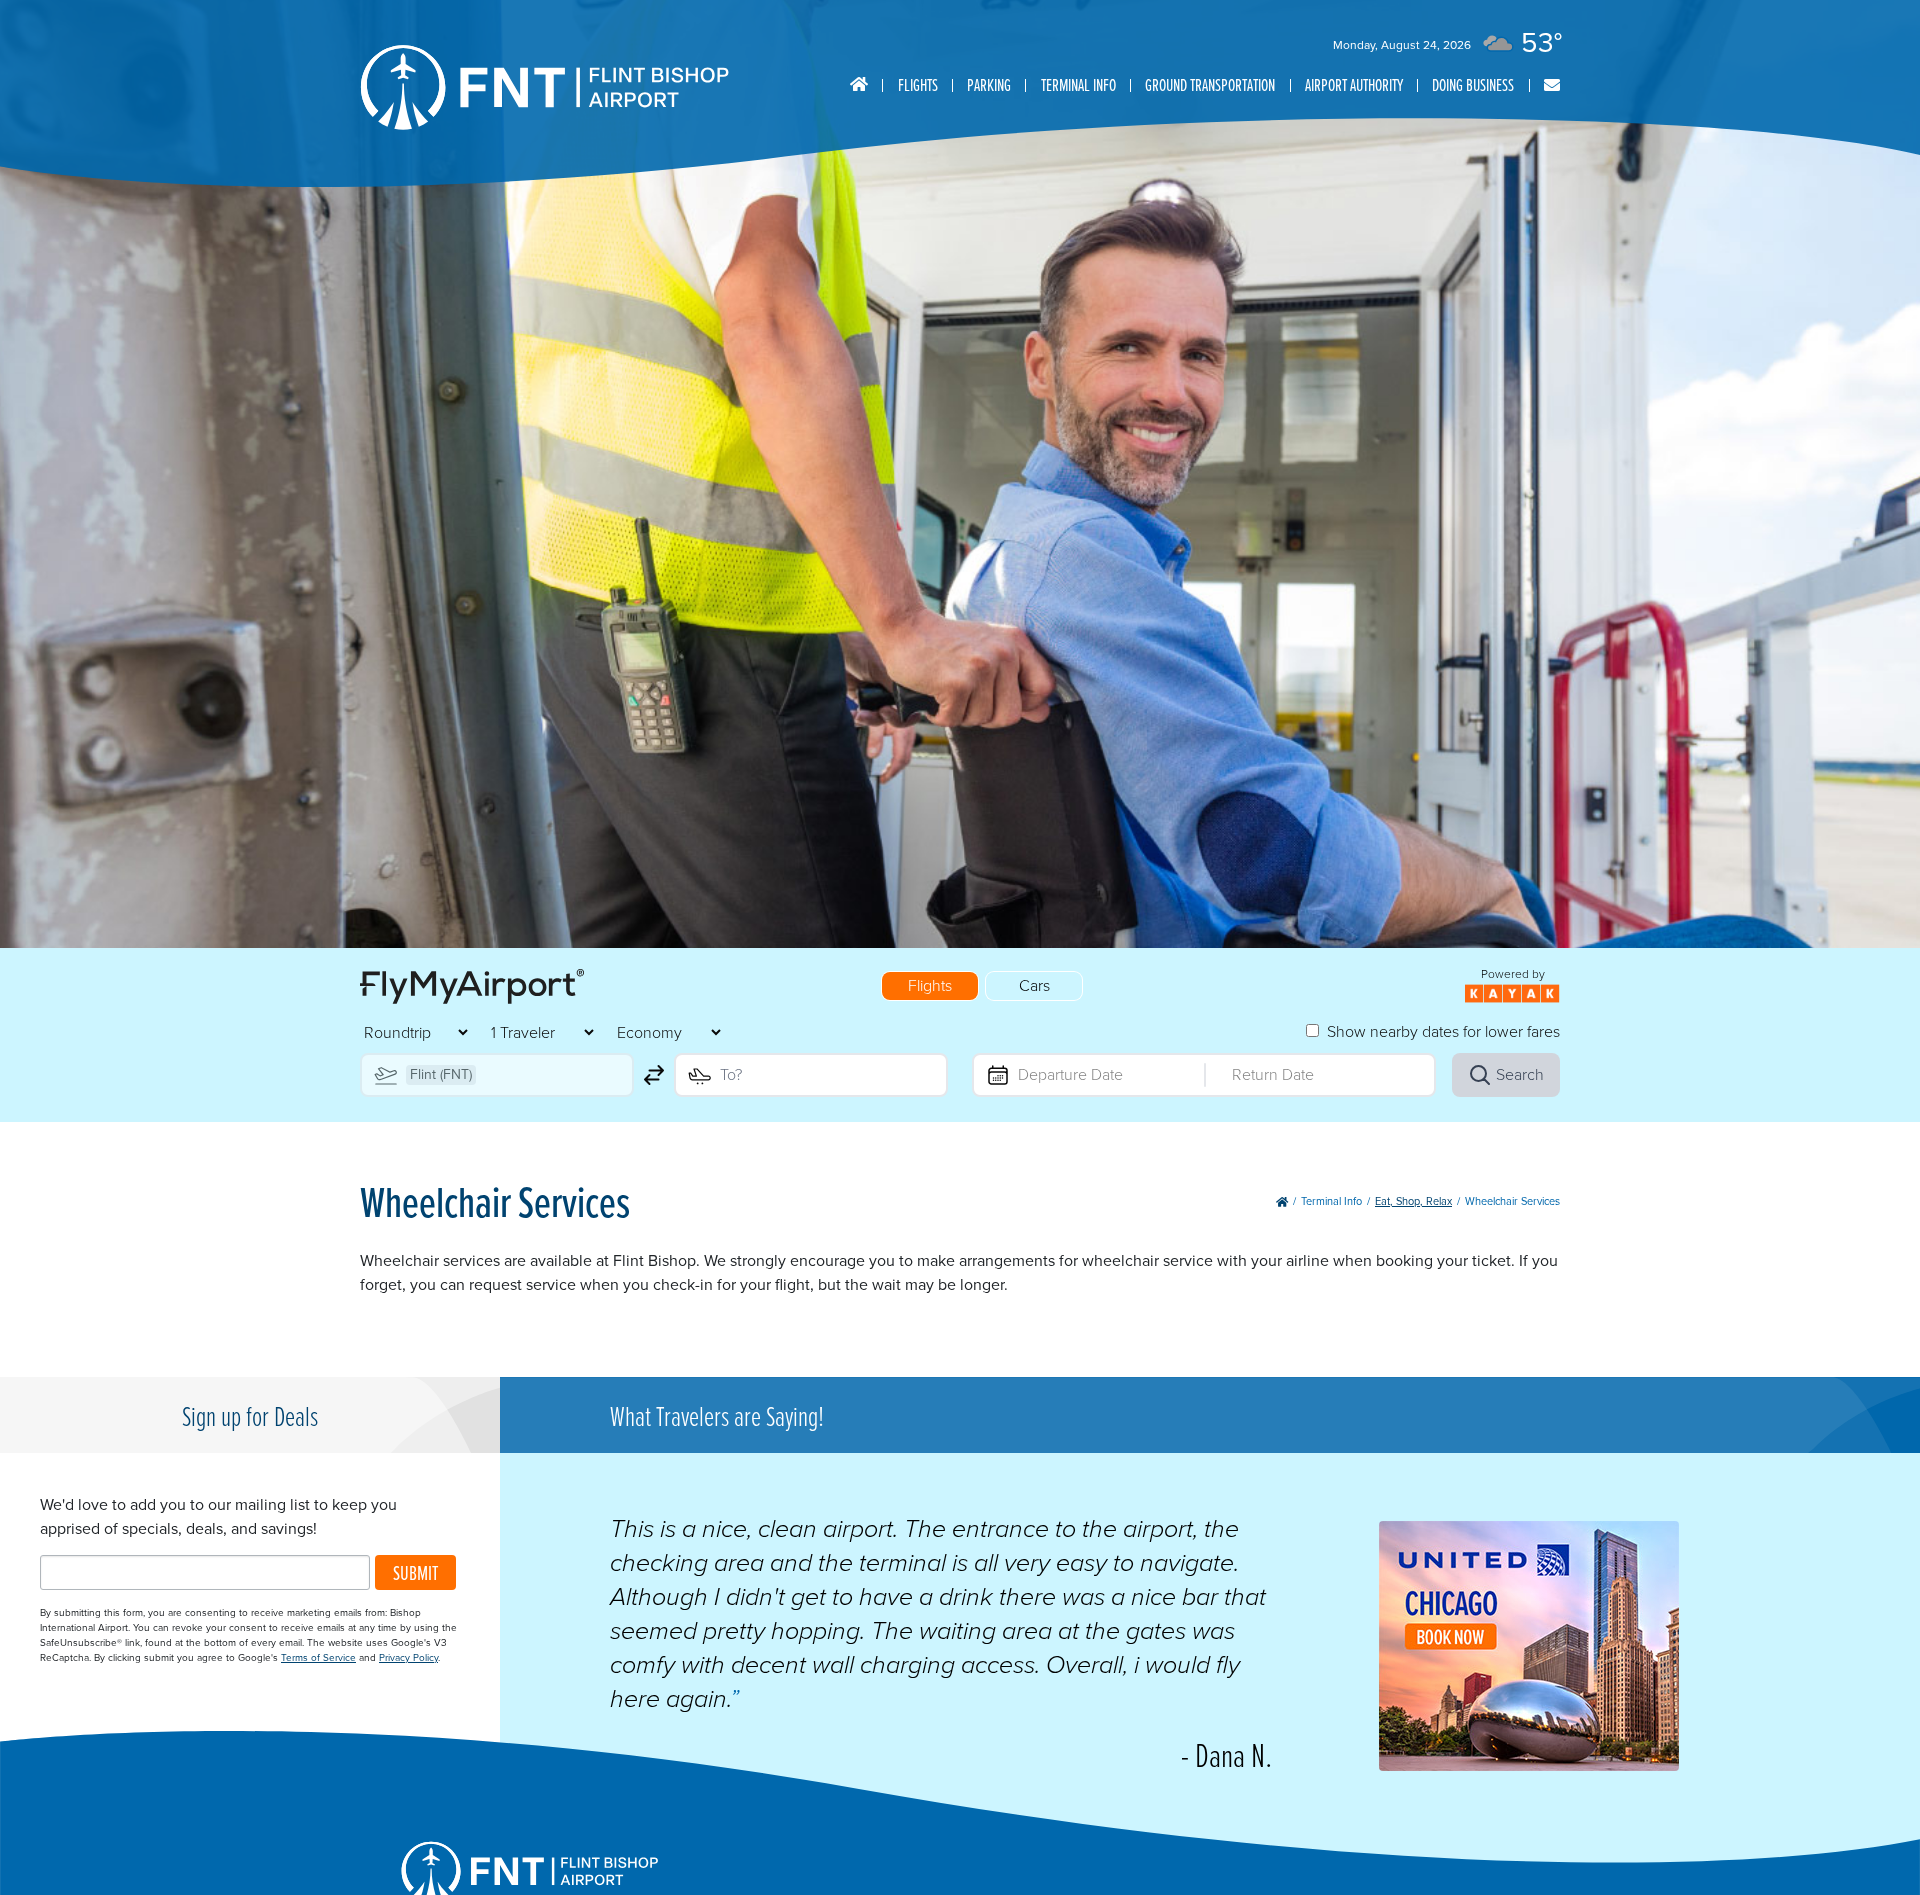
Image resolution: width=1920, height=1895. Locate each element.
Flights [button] (918, 84)
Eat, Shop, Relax (1413, 1201)
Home (859, 85)
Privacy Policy (408, 1657)
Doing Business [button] (1473, 84)
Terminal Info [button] (1078, 84)
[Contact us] (1552, 85)
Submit (415, 1572)
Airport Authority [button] (1354, 84)
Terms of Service (318, 1657)
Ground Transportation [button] (1210, 84)
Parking (989, 84)
